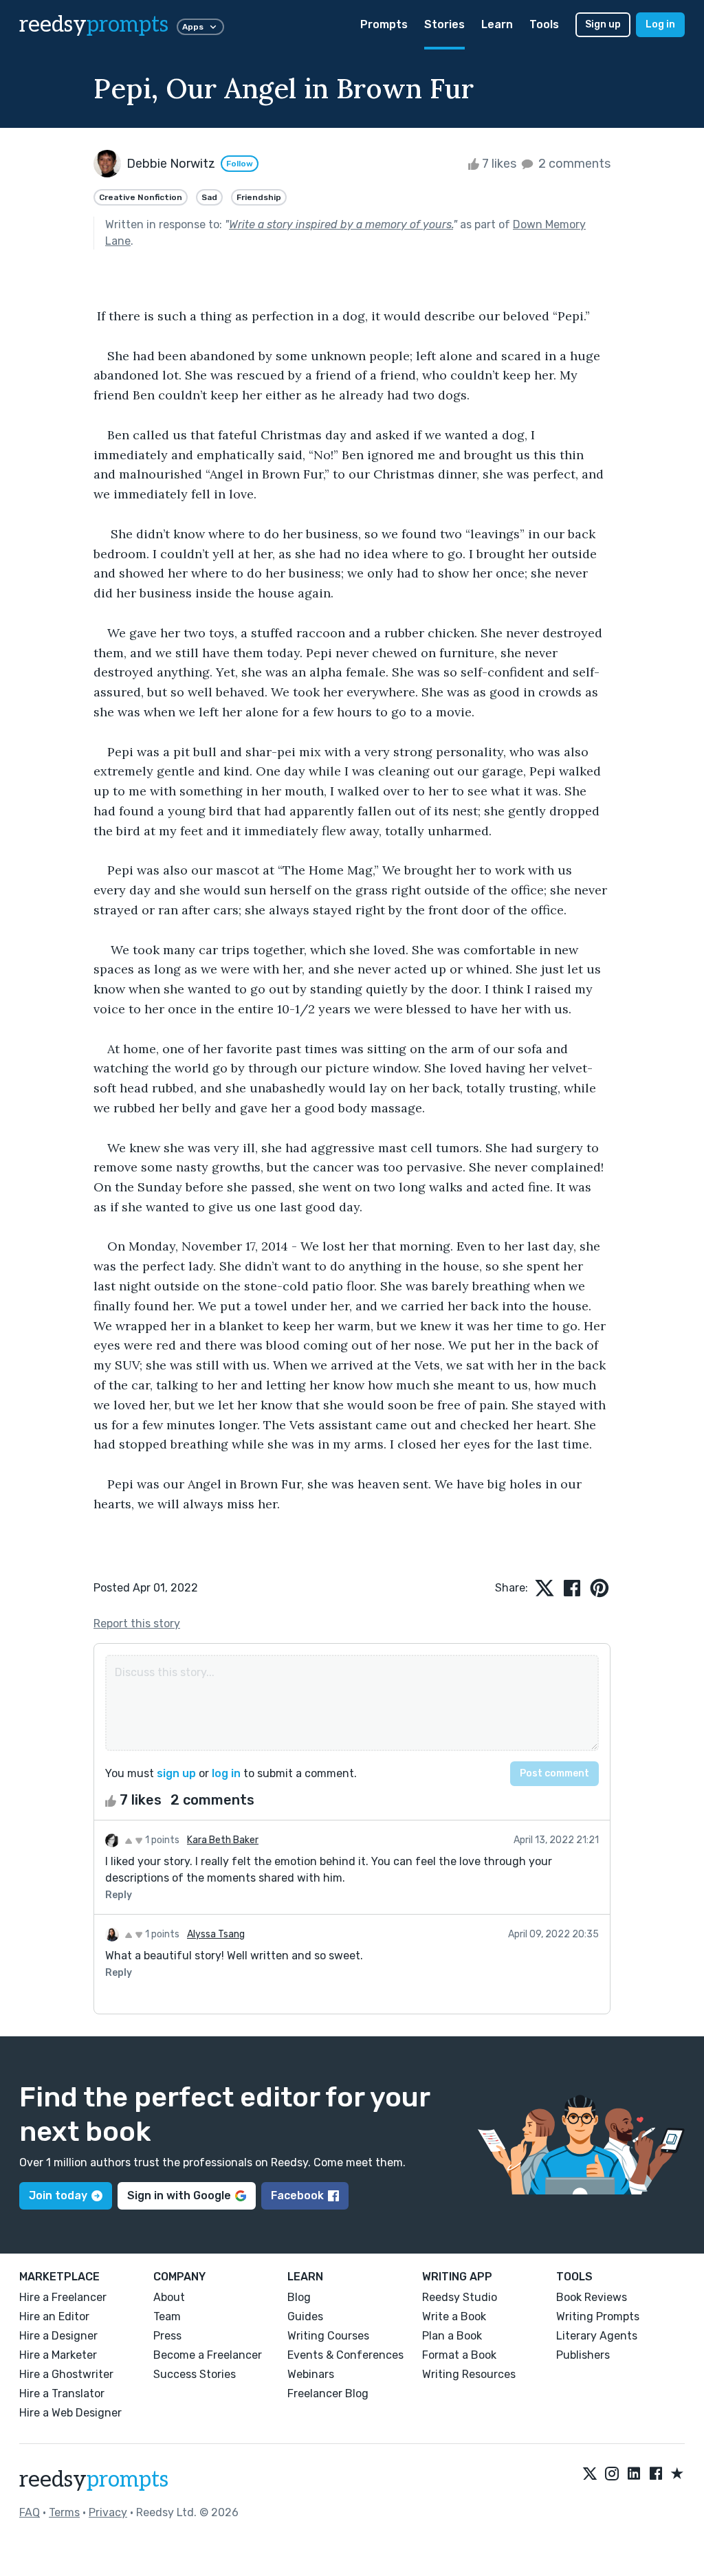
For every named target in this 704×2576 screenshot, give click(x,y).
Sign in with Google (179, 2195)
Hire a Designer (58, 2336)
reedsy (94, 25)
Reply (119, 1895)
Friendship (259, 197)
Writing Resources (469, 2374)
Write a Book (454, 2316)
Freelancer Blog (328, 2393)
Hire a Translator (62, 2393)
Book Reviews (592, 2297)
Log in (660, 24)
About (169, 2297)
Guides (305, 2316)
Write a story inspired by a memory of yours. (341, 224)
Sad (209, 197)
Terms (64, 2512)
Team (167, 2316)
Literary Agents (597, 2336)
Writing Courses (328, 2336)
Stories (444, 24)
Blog (299, 2297)
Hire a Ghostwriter (66, 2374)
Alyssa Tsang (216, 1934)
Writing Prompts (598, 2316)
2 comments (573, 164)
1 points (161, 1840)
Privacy (108, 2512)
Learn (497, 24)
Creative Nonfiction (141, 197)
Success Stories (195, 2374)
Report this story (137, 1623)
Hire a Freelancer (63, 2297)
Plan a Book (452, 2336)
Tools (544, 24)
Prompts (384, 24)
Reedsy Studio (460, 2297)
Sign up (603, 24)
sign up (176, 1773)
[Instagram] (612, 2474)
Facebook (297, 2195)
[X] (590, 2474)
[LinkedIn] (634, 2474)
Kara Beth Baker (223, 1840)
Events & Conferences (345, 2355)
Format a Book (459, 2355)
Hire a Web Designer (70, 2413)
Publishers (583, 2355)
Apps (193, 27)
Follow (240, 164)
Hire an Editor (54, 2316)
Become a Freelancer (208, 2355)
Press (167, 2336)
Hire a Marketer (58, 2355)
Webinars (311, 2374)
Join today (58, 2195)
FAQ (30, 2512)
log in (226, 1773)
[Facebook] (656, 2474)
